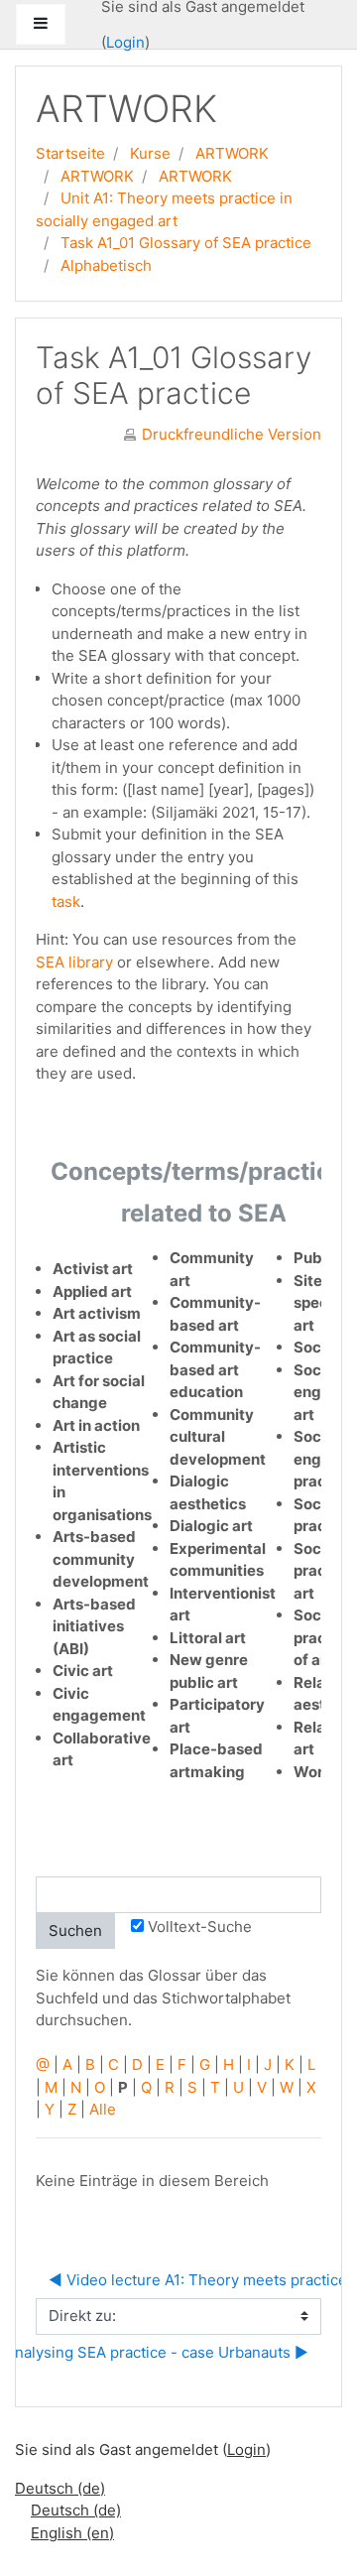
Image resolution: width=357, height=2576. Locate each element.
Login (125, 42)
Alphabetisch (106, 265)
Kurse (150, 153)
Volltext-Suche (200, 1927)
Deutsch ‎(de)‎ (60, 2488)
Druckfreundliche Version (232, 434)
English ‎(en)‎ (72, 2533)
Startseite (70, 153)
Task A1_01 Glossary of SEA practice (186, 243)
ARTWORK (232, 153)
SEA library (74, 962)
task (66, 902)
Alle (103, 2109)
